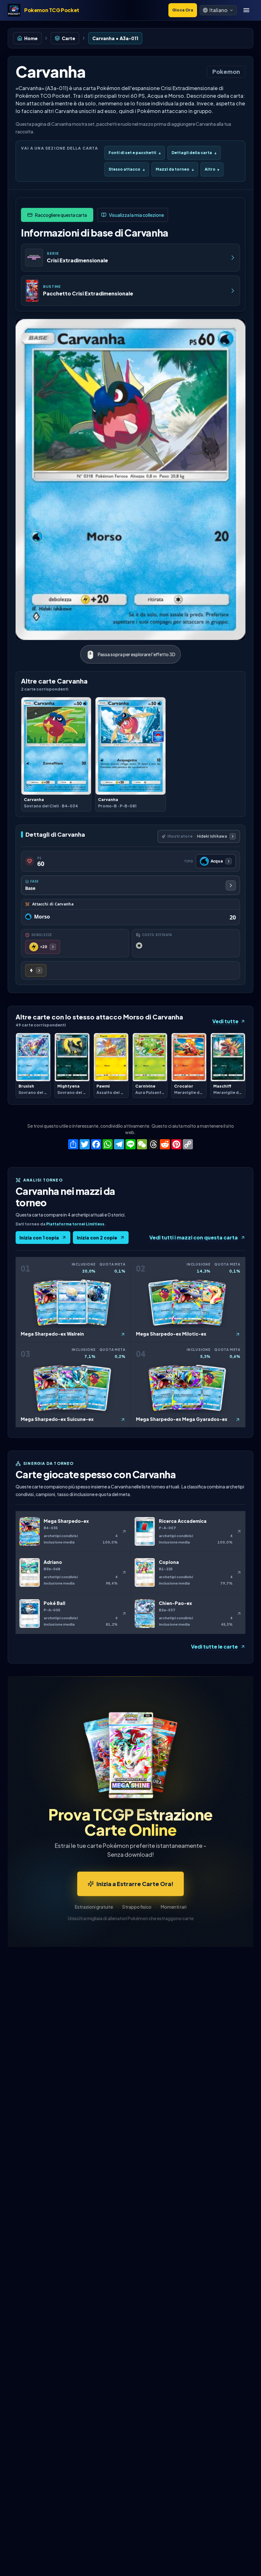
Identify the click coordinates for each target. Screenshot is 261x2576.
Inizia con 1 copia (39, 1238)
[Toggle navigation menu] (246, 10)
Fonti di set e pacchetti (135, 153)
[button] (218, 10)
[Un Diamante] (36, 970)
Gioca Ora (183, 10)
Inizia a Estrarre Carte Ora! (135, 1884)
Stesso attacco (127, 169)
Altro (212, 169)
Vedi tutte (225, 1021)
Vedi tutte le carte (214, 1646)
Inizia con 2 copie (97, 1238)
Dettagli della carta (194, 153)
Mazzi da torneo (175, 169)
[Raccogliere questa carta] (57, 215)
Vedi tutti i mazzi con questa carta (194, 1237)
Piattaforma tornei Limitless (75, 1224)
